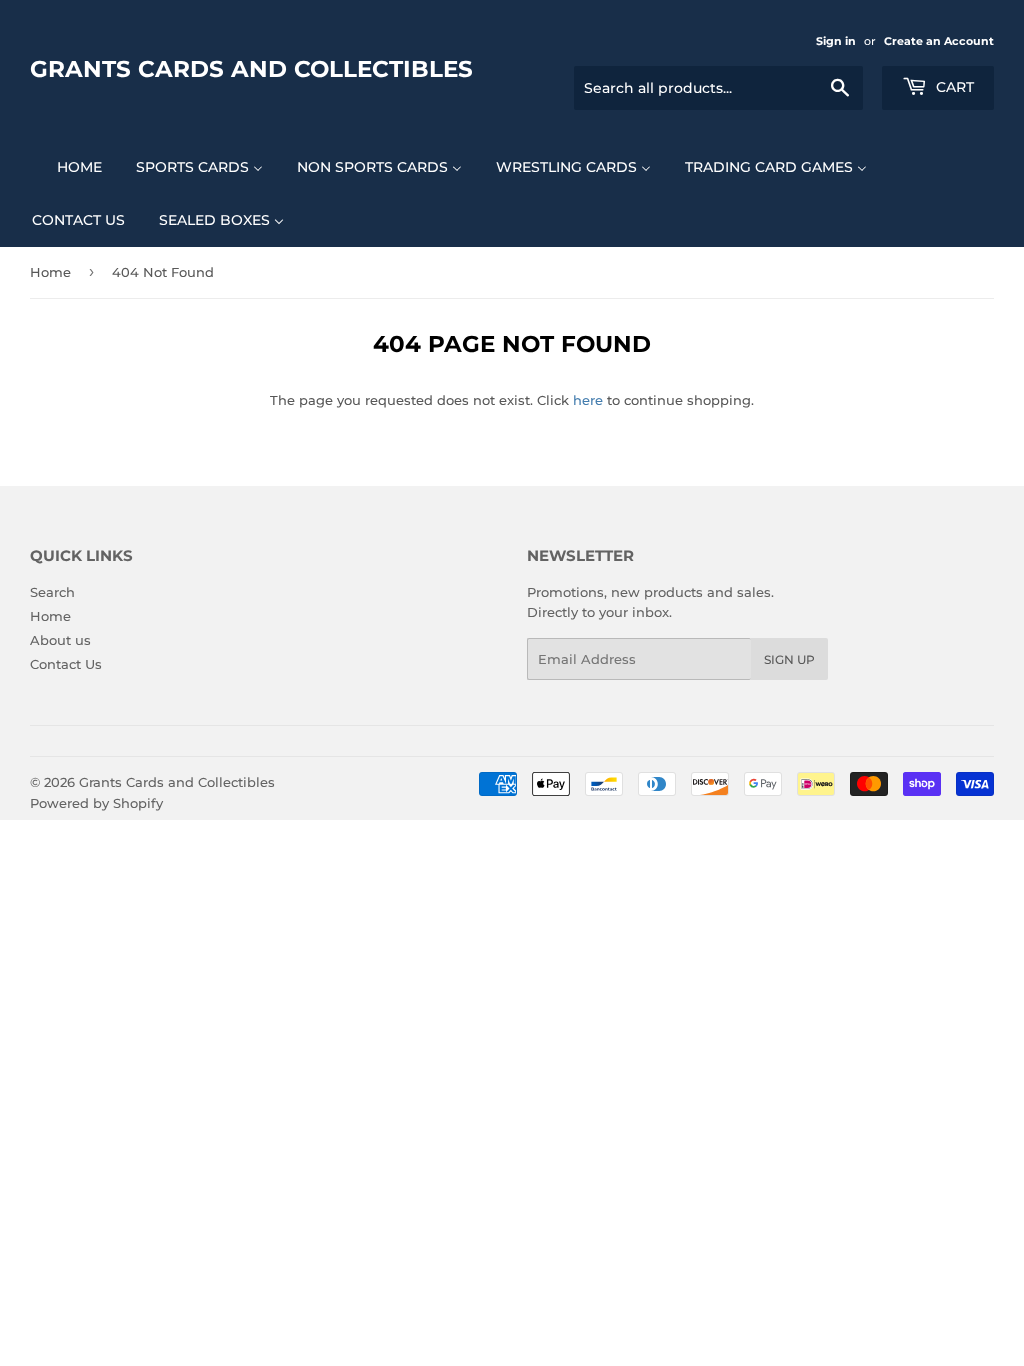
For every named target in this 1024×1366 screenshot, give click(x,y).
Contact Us (66, 664)
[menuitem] (67, 166)
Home (50, 272)
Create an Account (939, 41)
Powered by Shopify (96, 803)
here (588, 400)
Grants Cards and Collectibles (251, 69)
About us (60, 640)
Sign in (836, 41)
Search (52, 592)
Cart (953, 87)
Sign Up (789, 659)
